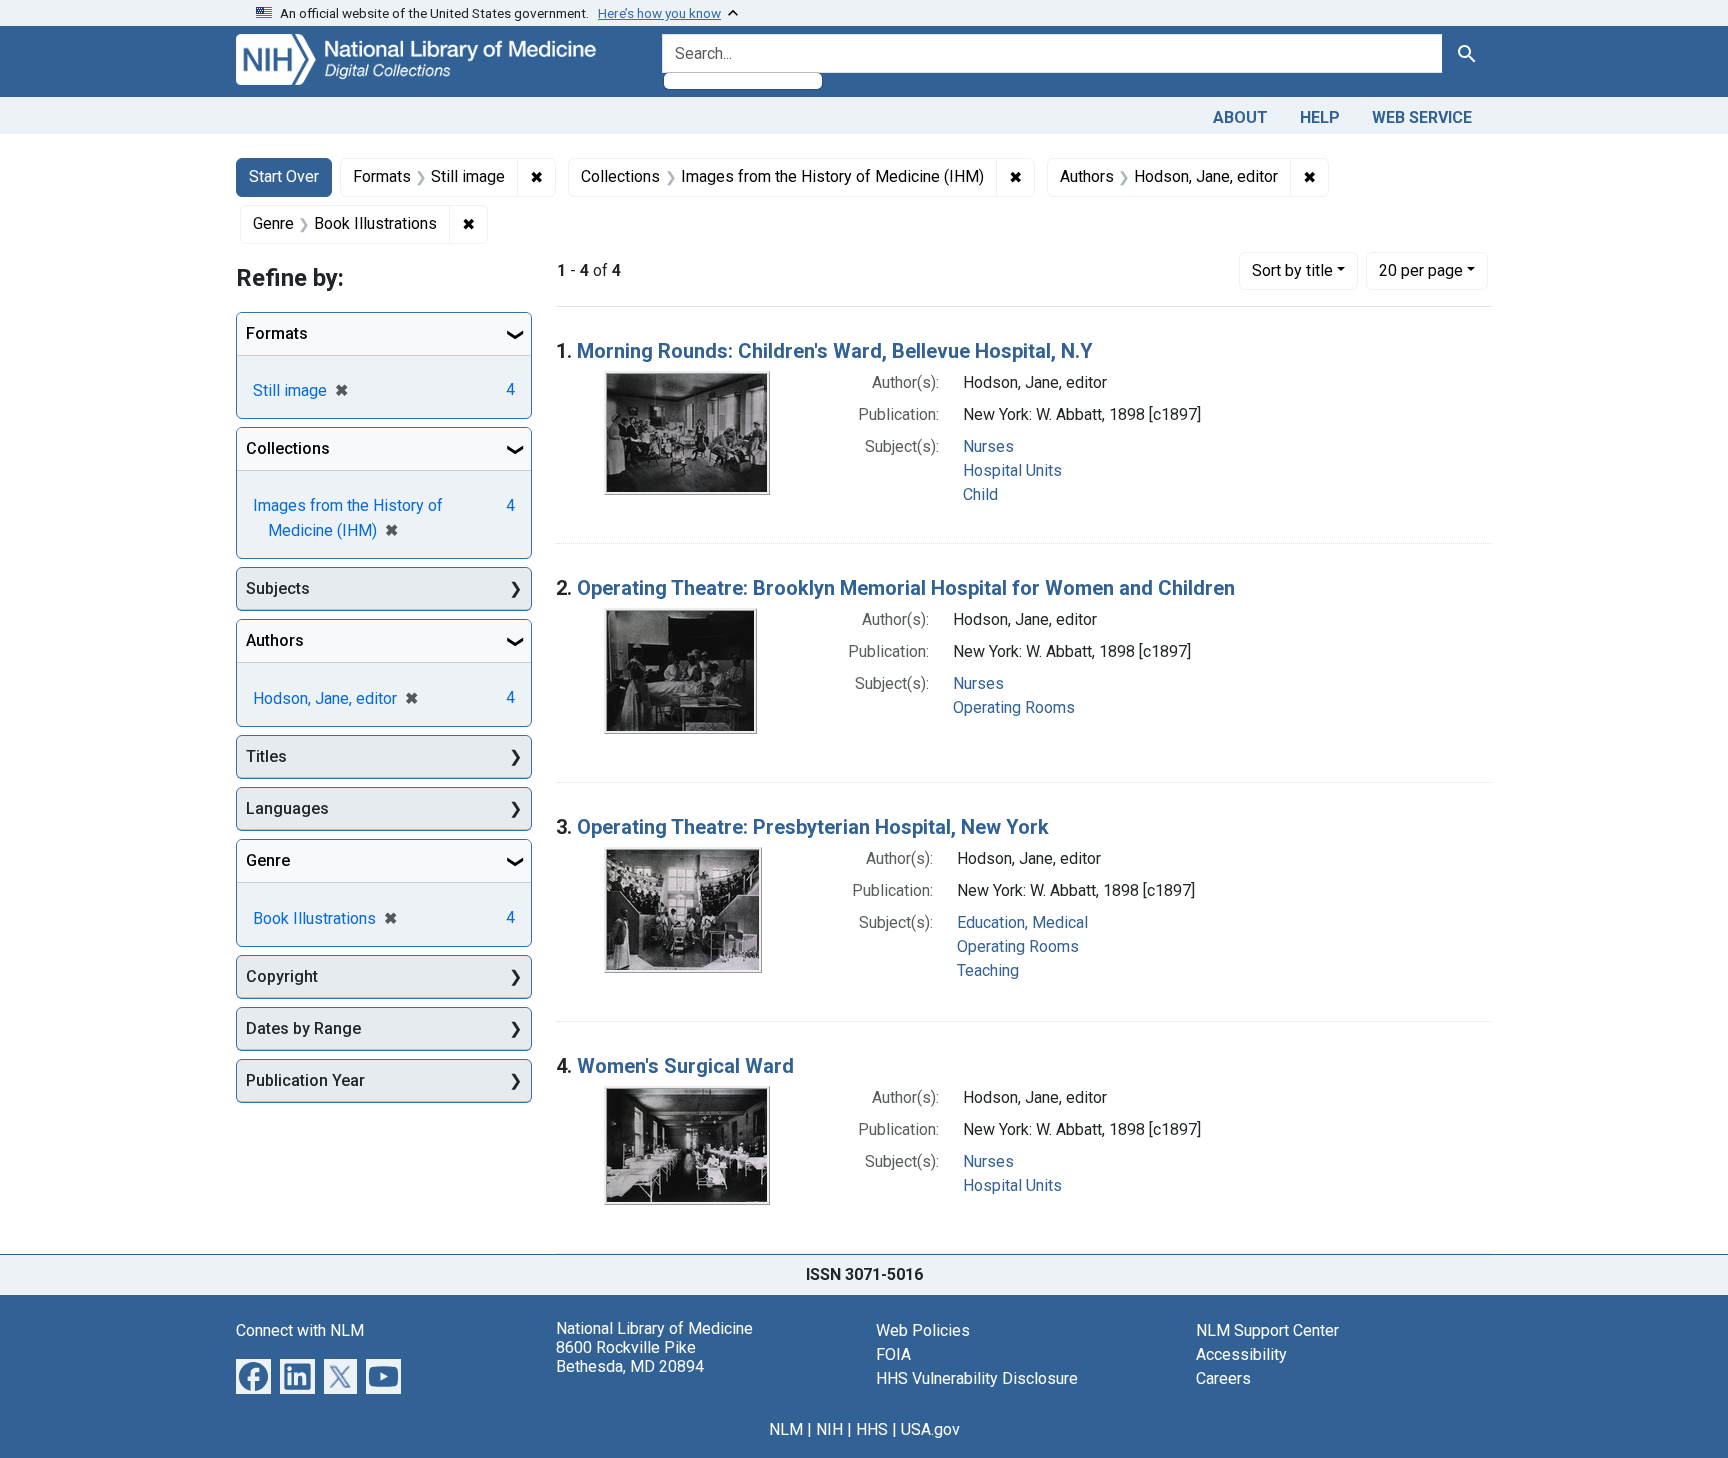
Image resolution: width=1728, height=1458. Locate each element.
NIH (829, 1429)
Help (1320, 117)
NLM (786, 1429)
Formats (277, 333)
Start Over (284, 176)
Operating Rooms (1014, 707)
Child (980, 494)
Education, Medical (1022, 922)
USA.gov (930, 1429)
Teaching (988, 970)
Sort (1292, 270)
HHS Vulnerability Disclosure (977, 1378)
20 (1421, 270)
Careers (1223, 1378)
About (1240, 117)
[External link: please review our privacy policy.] (253, 1374)
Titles (266, 756)
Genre (268, 860)
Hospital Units (1012, 470)
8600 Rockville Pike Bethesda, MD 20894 (630, 1357)
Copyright (282, 976)
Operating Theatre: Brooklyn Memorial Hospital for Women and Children (906, 588)
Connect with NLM (300, 1330)
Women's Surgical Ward (685, 1066)
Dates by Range (303, 1028)
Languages (287, 808)
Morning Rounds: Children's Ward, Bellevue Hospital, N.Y (835, 351)
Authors (275, 640)
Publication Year (305, 1080)
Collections (288, 448)
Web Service (1422, 117)
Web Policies (923, 1330)
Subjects (278, 588)
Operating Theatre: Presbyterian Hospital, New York (813, 827)
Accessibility (1241, 1354)
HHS (872, 1429)
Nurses (988, 446)
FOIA (893, 1354)
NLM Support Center (1267, 1330)
